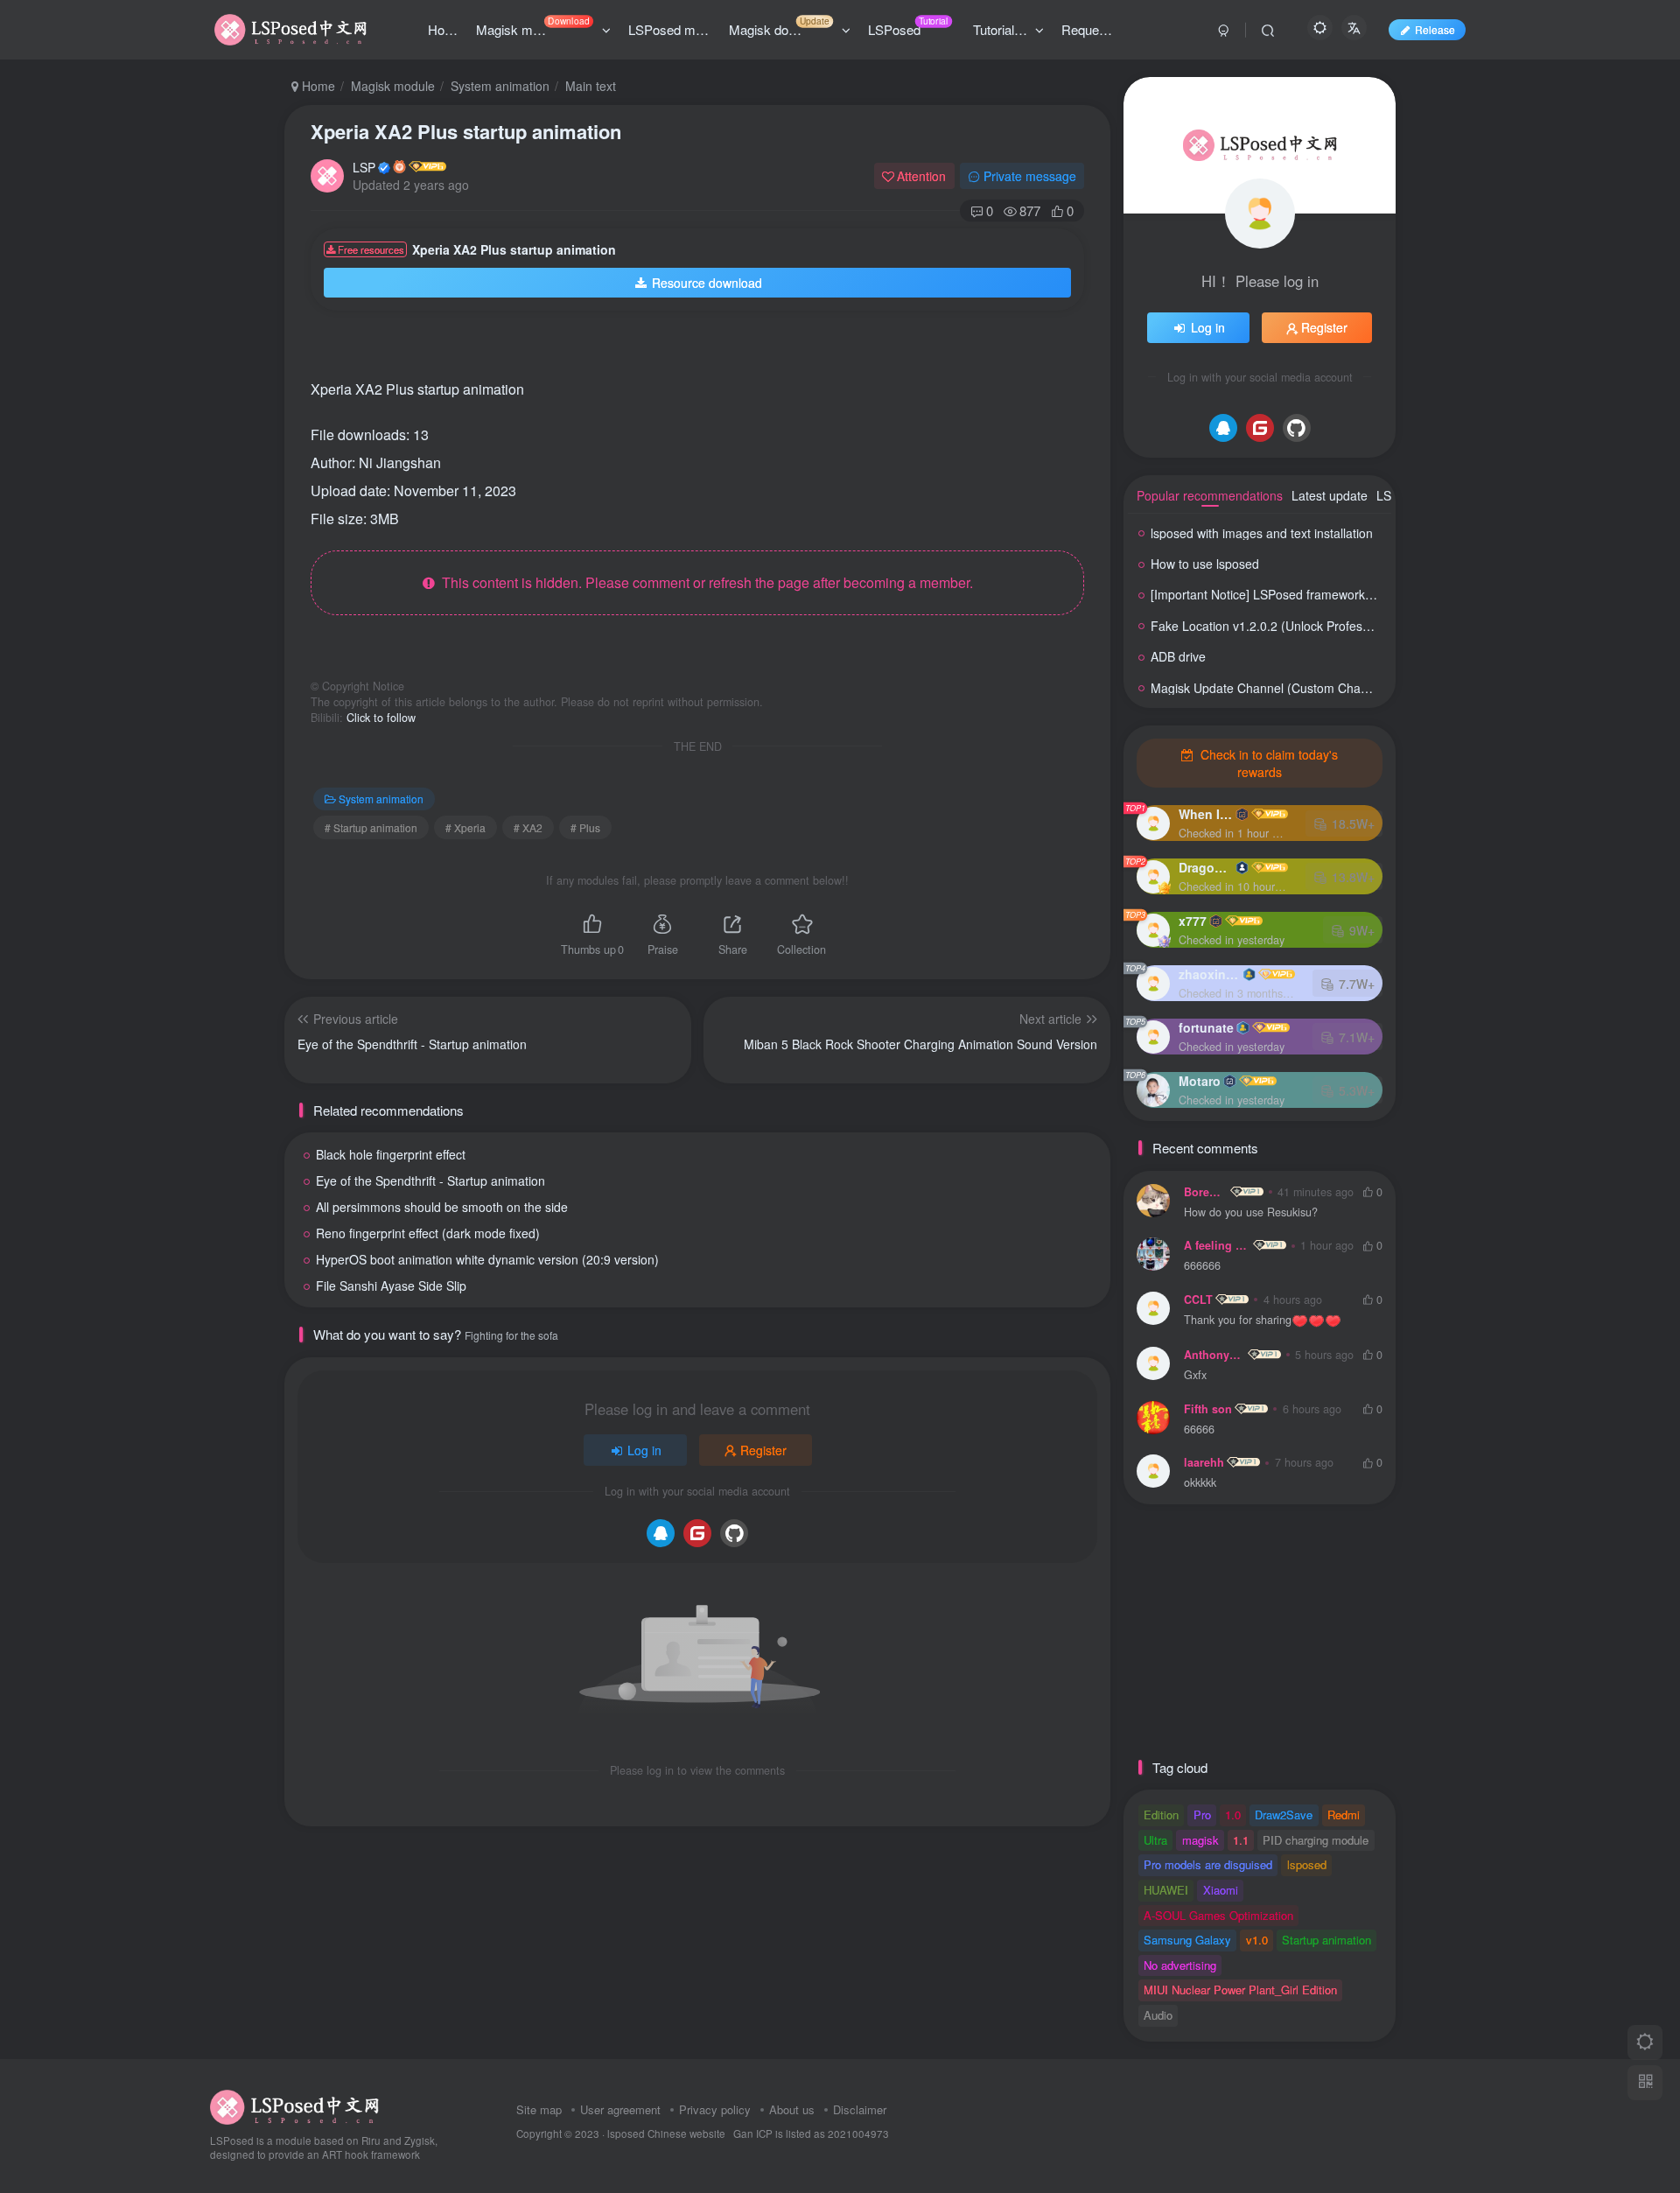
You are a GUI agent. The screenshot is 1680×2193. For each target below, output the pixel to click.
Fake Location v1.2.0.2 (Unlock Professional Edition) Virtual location (1338, 626)
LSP (364, 167)
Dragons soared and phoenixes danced (1206, 867)
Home (317, 86)
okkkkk (1200, 1483)
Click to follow (381, 718)
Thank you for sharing (1238, 1320)
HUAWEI (1166, 1890)
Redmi (1344, 1815)
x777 (1193, 921)
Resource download (707, 283)
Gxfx (1195, 1375)
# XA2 (528, 827)
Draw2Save (1284, 1815)
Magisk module (393, 86)
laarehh (1204, 1462)
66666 (1199, 1429)
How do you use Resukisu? (1251, 1212)
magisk (1200, 1840)
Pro (1202, 1815)
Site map (539, 2109)
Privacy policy (715, 2109)
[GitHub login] (734, 1533)
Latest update (1330, 495)
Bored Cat (1206, 1192)
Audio (1158, 2015)
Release (1435, 29)
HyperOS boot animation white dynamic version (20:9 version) (487, 1259)
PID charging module (1316, 1840)
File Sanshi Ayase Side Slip (391, 1286)
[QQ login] (661, 1533)
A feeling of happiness (1217, 1245)
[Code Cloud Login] (697, 1533)
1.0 (1233, 1815)
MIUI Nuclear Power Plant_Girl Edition (1240, 1990)
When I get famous (1206, 814)
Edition (1161, 1815)
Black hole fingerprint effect (391, 1154)
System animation (500, 86)
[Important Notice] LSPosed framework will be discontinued (1313, 594)
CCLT (1198, 1300)
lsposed (1307, 1864)
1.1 (1241, 1840)
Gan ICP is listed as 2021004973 (811, 2133)
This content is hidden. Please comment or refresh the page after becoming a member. (704, 582)
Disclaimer (860, 2109)
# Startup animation (371, 827)
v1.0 (1257, 1940)
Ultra (1155, 1840)
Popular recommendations (1210, 495)
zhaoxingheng (1209, 974)
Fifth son (1208, 1409)
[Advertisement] (682, 350)
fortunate (1206, 1027)
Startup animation (1326, 1940)
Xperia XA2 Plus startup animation (466, 131)
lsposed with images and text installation (1262, 533)
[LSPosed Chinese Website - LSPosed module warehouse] (294, 2105)
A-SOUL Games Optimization (1218, 1915)
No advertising (1180, 1965)
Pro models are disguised (1208, 1864)
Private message (1030, 176)
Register (763, 1450)
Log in (644, 1450)
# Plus (585, 827)
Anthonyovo (1214, 1355)
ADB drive (1178, 656)
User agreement (620, 2109)
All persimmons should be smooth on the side (442, 1207)
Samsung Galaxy (1187, 1940)
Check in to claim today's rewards (1267, 763)
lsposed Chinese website (666, 2133)
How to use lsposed (1205, 564)
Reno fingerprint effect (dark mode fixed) (428, 1233)
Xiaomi (1221, 1890)
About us (792, 2109)
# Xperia (465, 827)
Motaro (1200, 1081)
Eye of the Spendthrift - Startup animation (430, 1181)
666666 (1202, 1266)
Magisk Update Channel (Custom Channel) (1270, 688)
